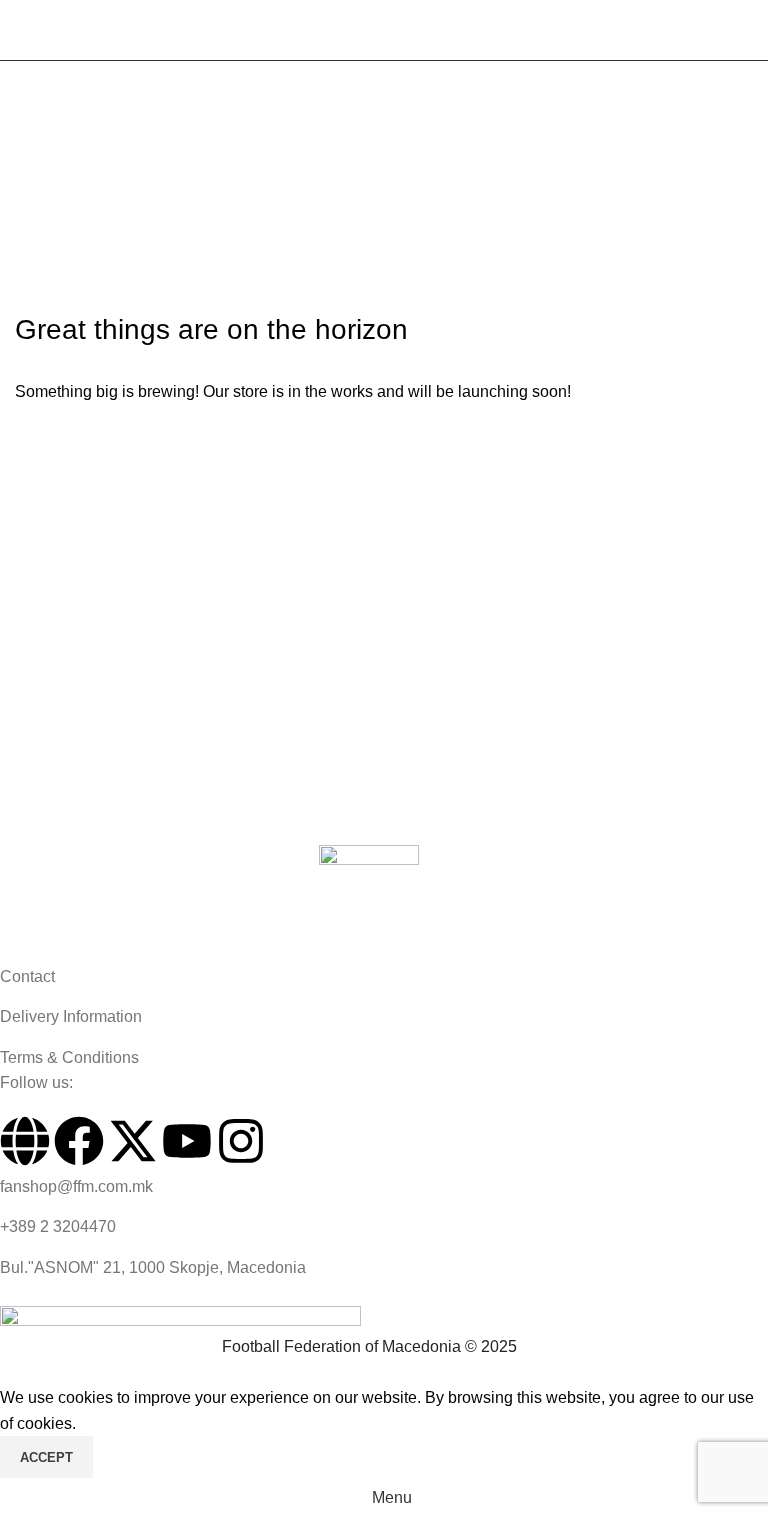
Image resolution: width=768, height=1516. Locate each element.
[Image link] (369, 902)
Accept (46, 1457)
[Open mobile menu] (23, 30)
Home (36, 141)
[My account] (745, 30)
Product (105, 141)
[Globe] (25, 1141)
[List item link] (369, 977)
